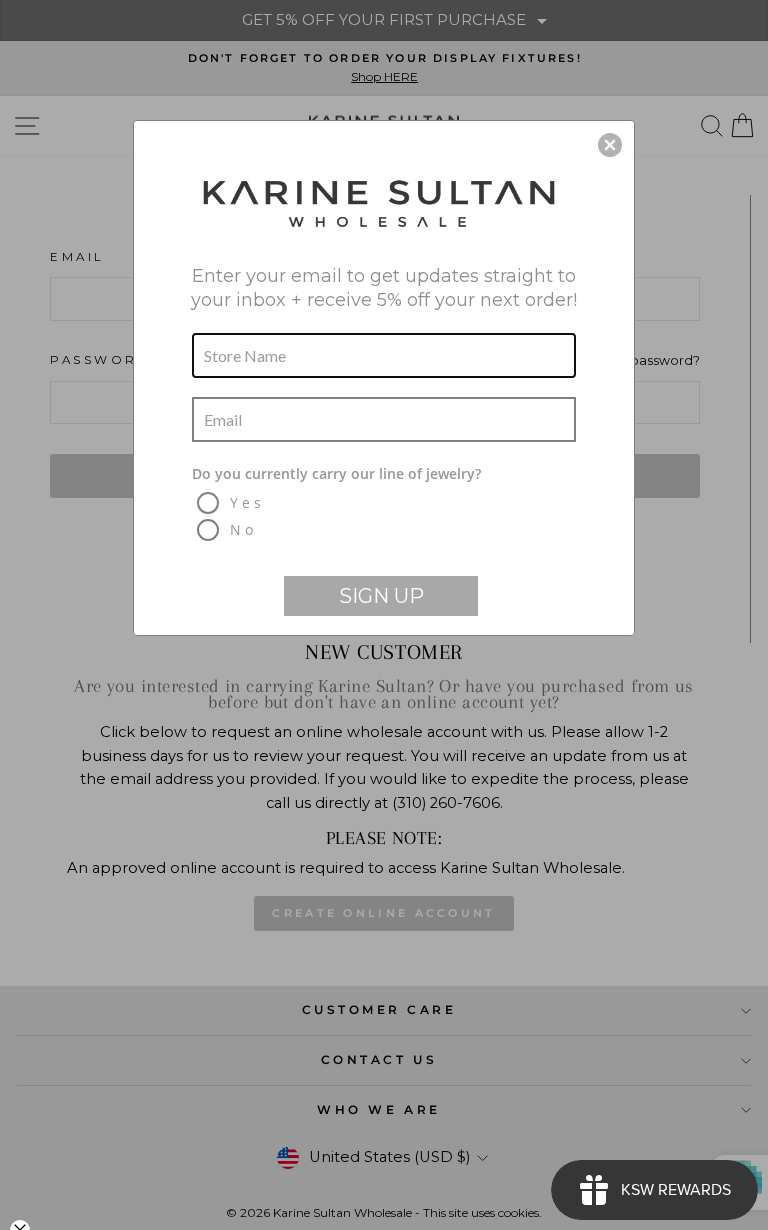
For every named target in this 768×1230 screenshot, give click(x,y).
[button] (610, 145)
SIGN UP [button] (381, 596)
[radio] (386, 503)
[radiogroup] (384, 504)
